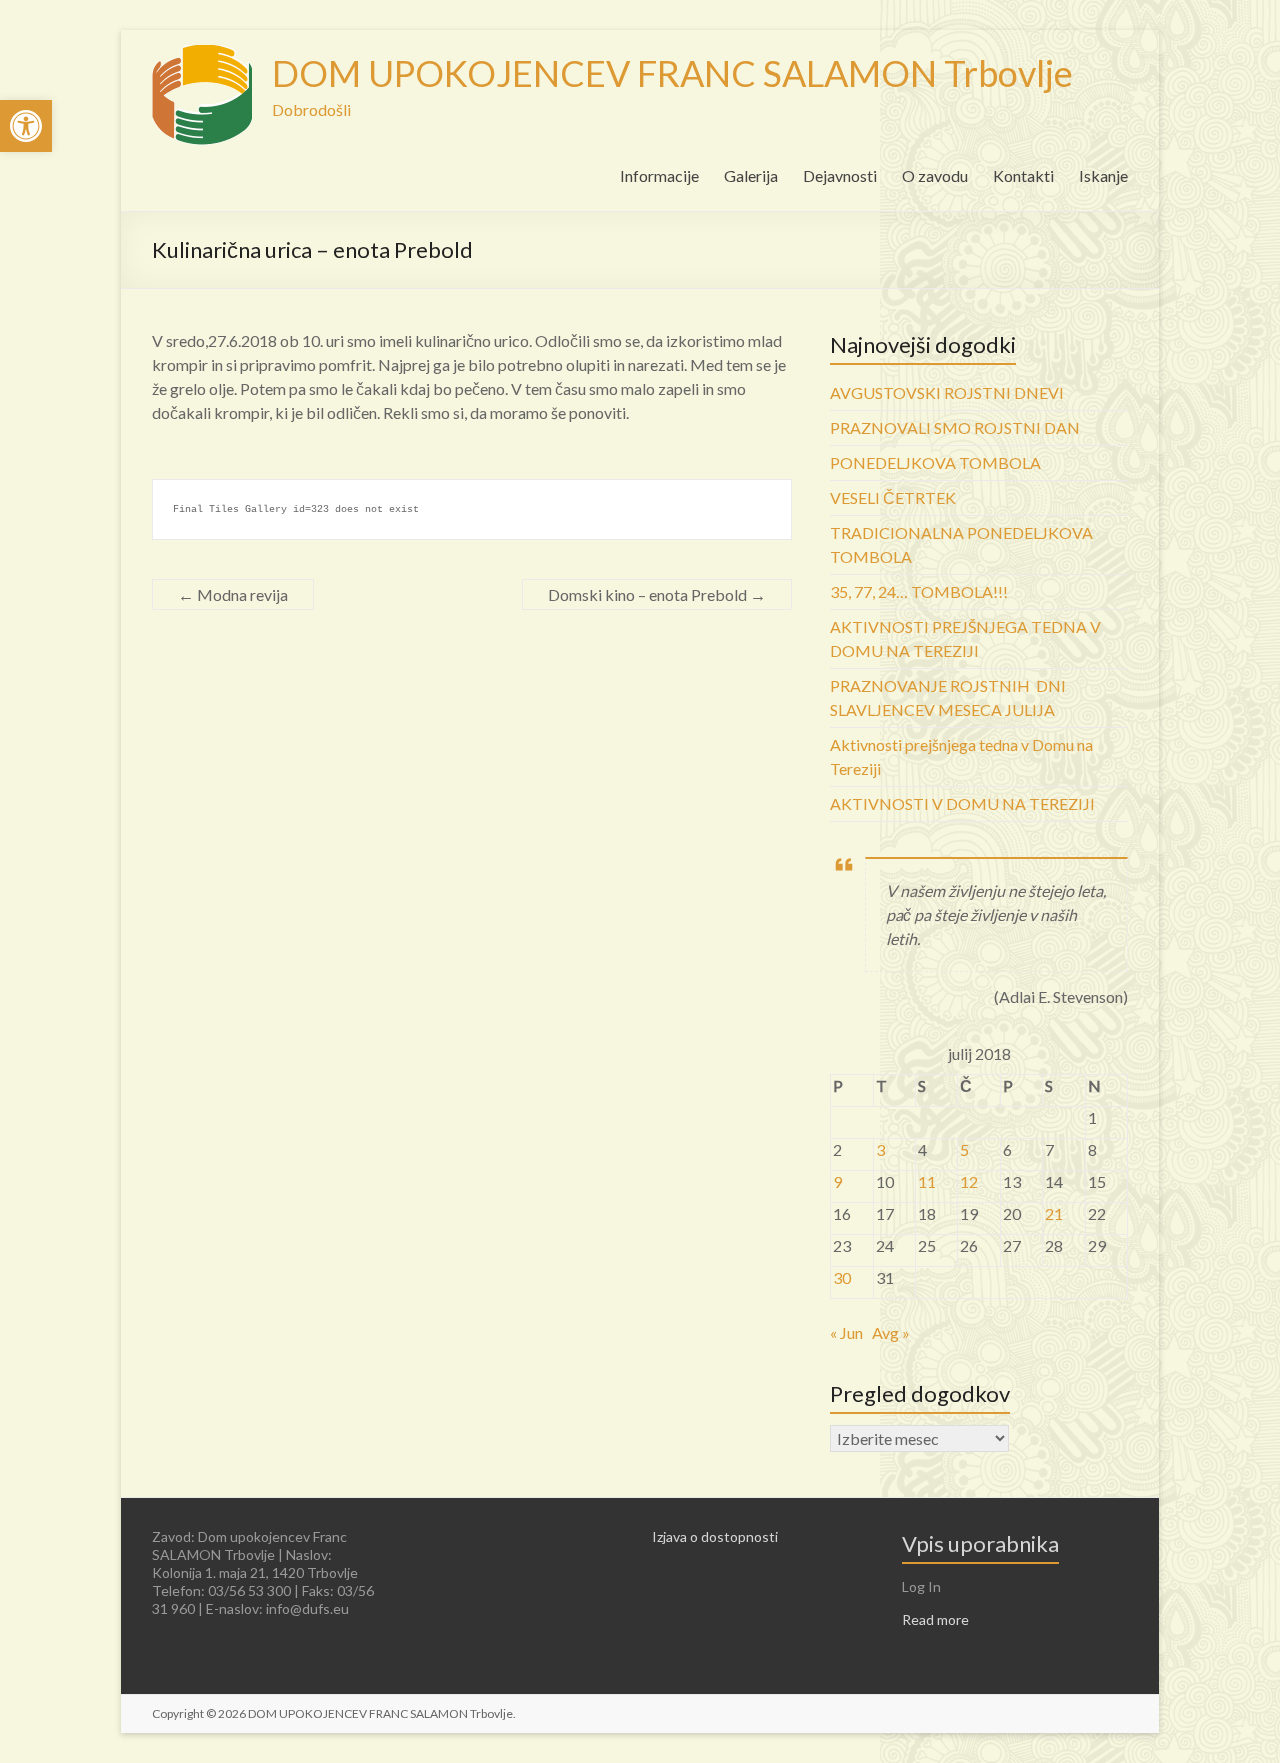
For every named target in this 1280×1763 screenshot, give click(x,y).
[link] (26, 126)
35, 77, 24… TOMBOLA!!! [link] (919, 591)
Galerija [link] (751, 175)
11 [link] (927, 1181)
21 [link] (1054, 1213)
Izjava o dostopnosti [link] (715, 1536)
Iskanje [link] (1103, 175)
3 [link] (880, 1149)
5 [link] (964, 1149)
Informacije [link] (659, 175)
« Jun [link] (846, 1332)
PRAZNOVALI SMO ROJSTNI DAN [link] (955, 427)
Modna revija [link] (233, 594)
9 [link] (837, 1181)
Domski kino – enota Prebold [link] (657, 594)
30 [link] (842, 1277)
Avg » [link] (891, 1332)
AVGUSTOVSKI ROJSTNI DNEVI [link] (947, 392)
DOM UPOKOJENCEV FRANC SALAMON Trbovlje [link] (672, 73)
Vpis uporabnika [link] (980, 1543)
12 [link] (969, 1181)
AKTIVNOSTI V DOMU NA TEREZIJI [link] (962, 803)
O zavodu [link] (935, 175)
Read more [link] (935, 1619)
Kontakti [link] (1023, 175)
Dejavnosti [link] (840, 175)
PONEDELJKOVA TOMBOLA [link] (935, 462)
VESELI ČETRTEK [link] (893, 497)
